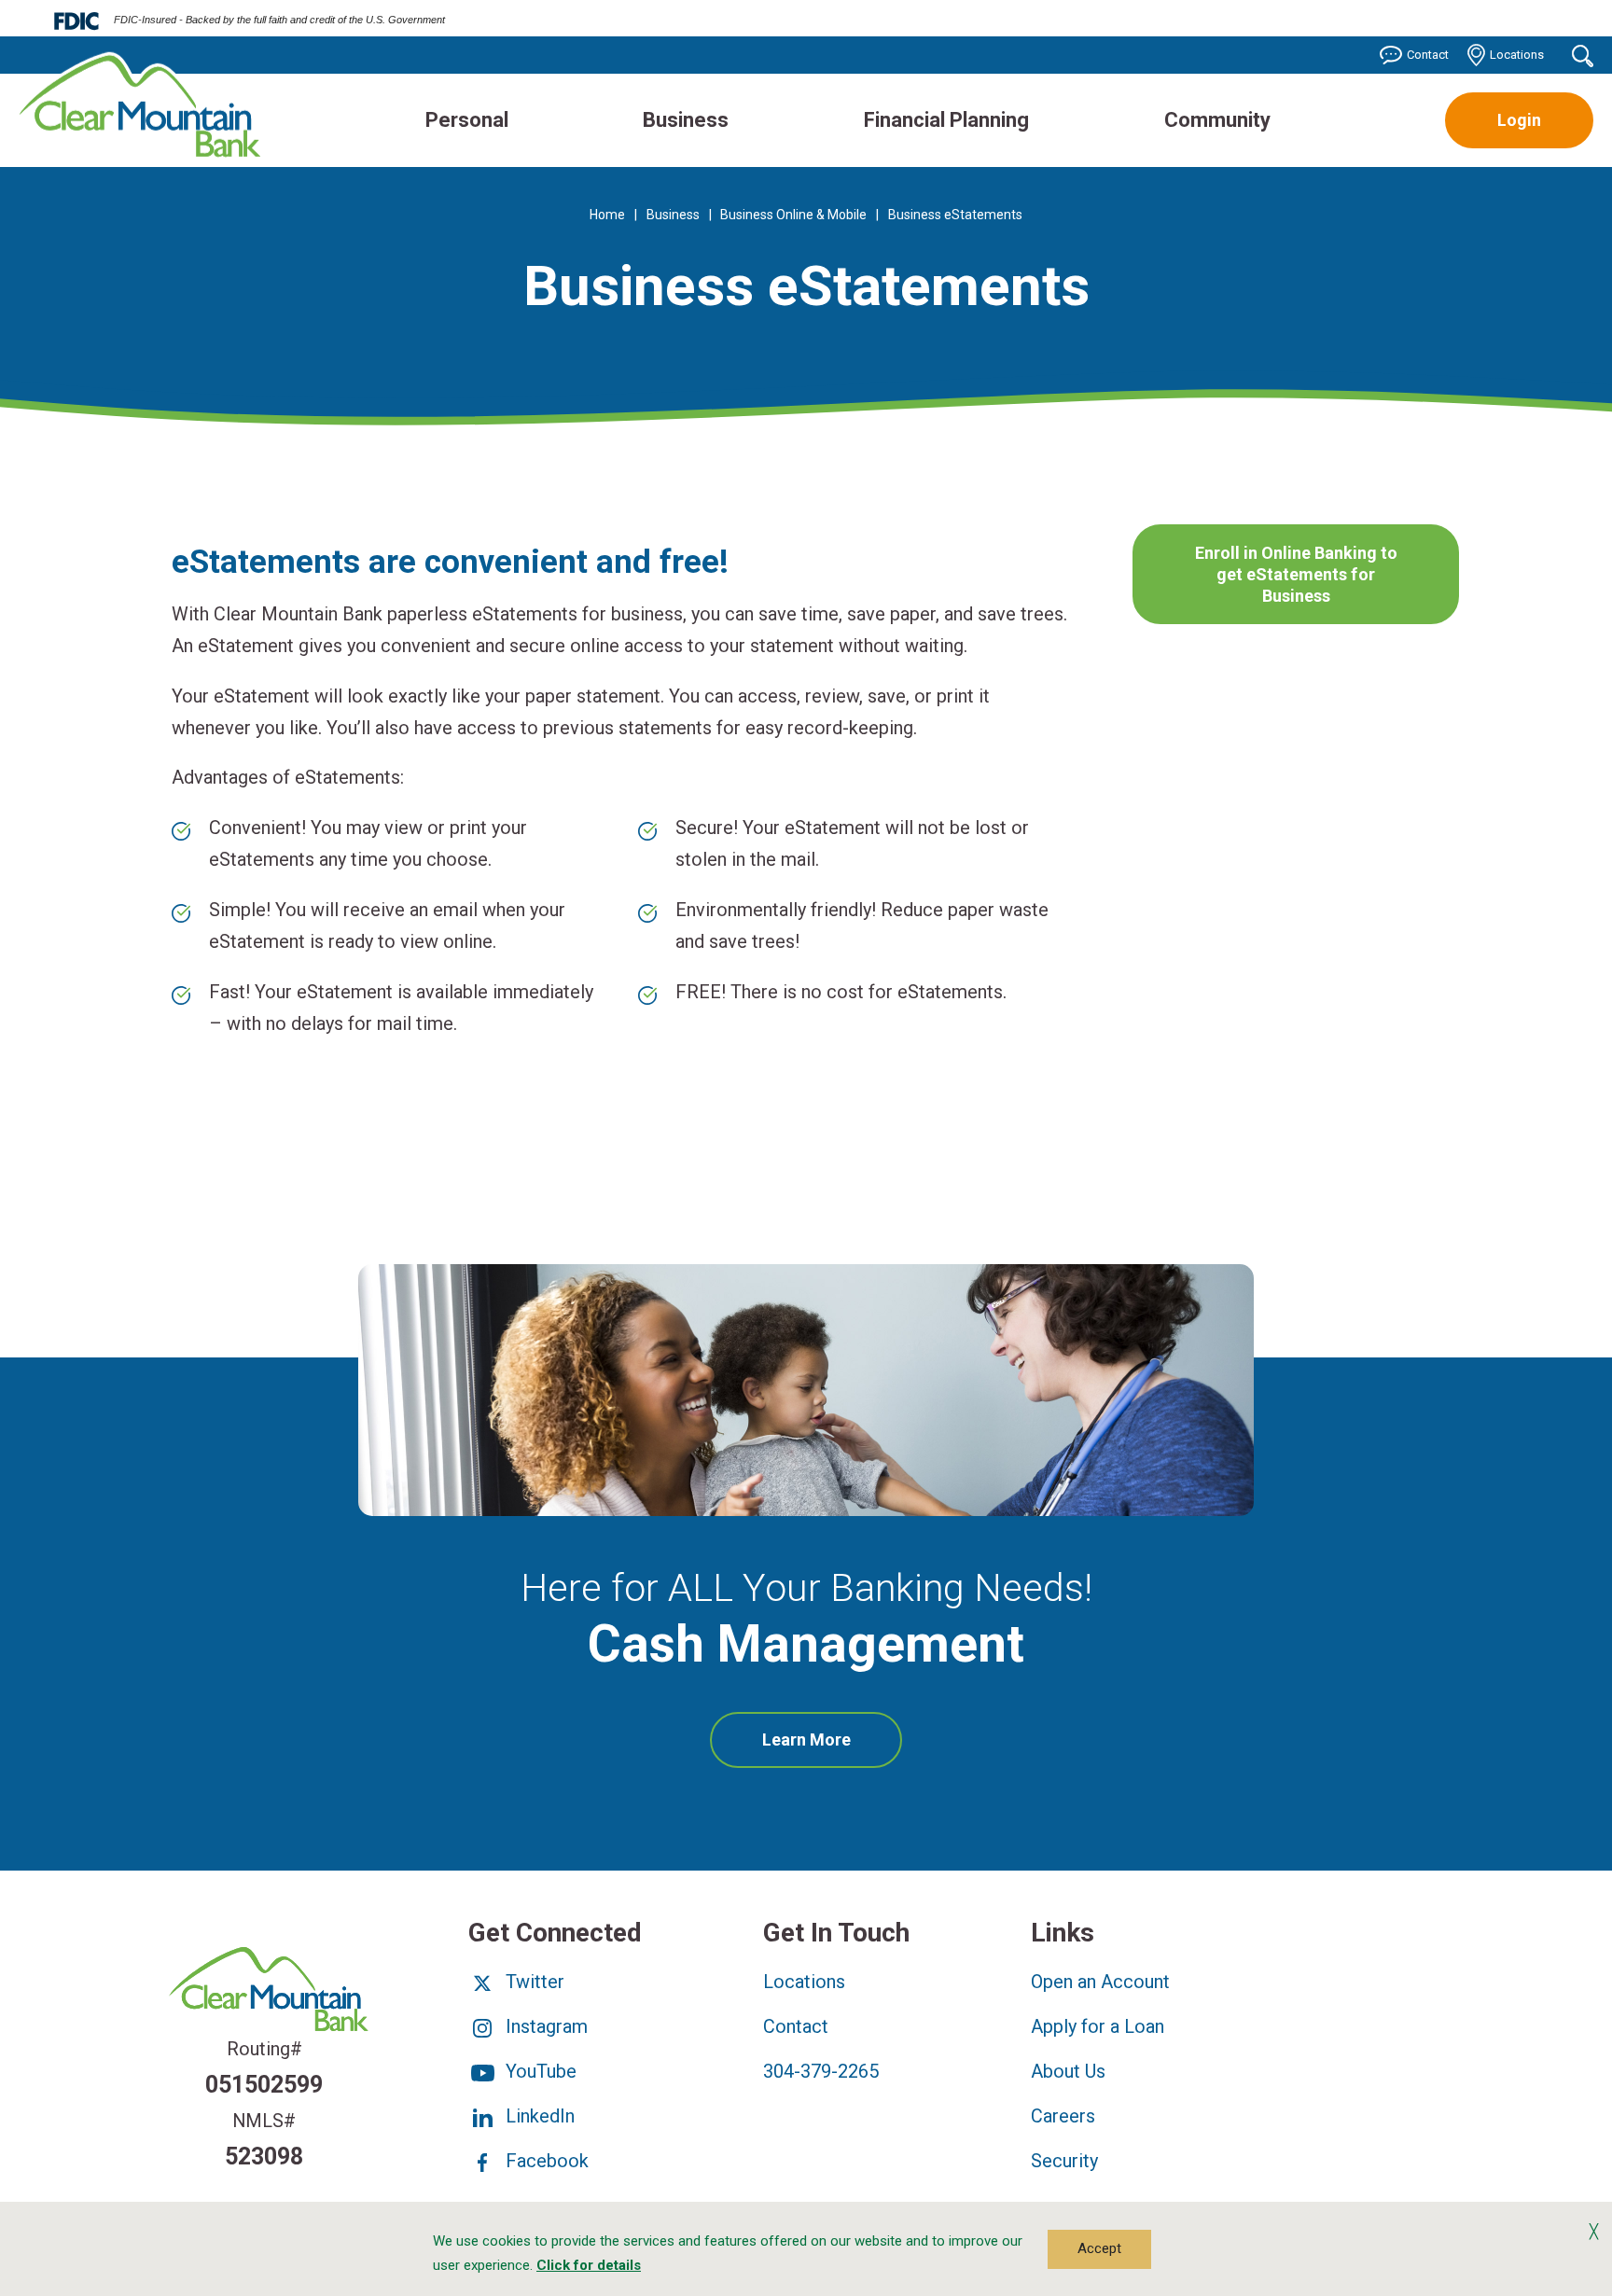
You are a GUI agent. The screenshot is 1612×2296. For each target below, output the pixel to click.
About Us (1068, 2071)
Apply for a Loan (1098, 2026)
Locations (1517, 55)
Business (686, 120)
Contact (1428, 55)
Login (1519, 120)
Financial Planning (946, 120)
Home (607, 215)
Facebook (545, 2161)
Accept (1099, 2248)
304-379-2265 (821, 2071)
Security (1064, 2161)
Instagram (544, 2026)
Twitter (533, 1982)
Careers (1063, 2116)
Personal (467, 120)
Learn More (833, 1748)
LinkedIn (538, 2116)
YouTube (539, 2071)
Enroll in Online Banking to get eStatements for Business (1296, 575)
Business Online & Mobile (793, 215)
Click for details (589, 2265)
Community (1217, 120)
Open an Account (1100, 1982)
